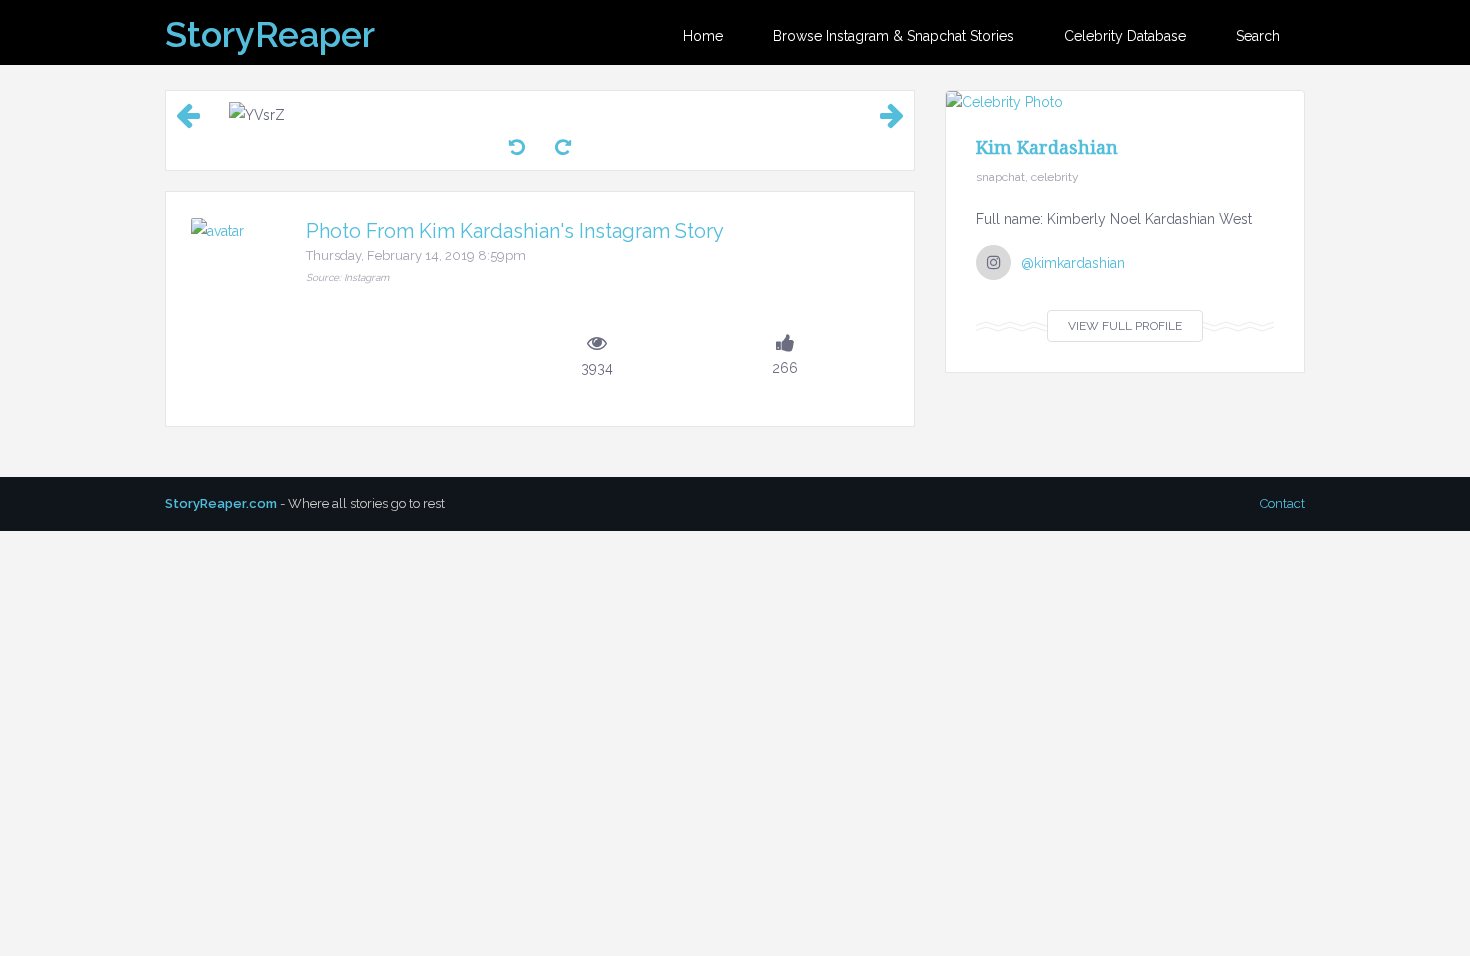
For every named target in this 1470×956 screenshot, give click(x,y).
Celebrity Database (1125, 36)
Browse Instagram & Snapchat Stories (893, 36)
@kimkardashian (1073, 263)
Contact (1282, 503)
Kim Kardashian (1047, 147)
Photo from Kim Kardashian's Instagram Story (515, 231)
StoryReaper (270, 34)
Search (1258, 36)
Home (703, 36)
